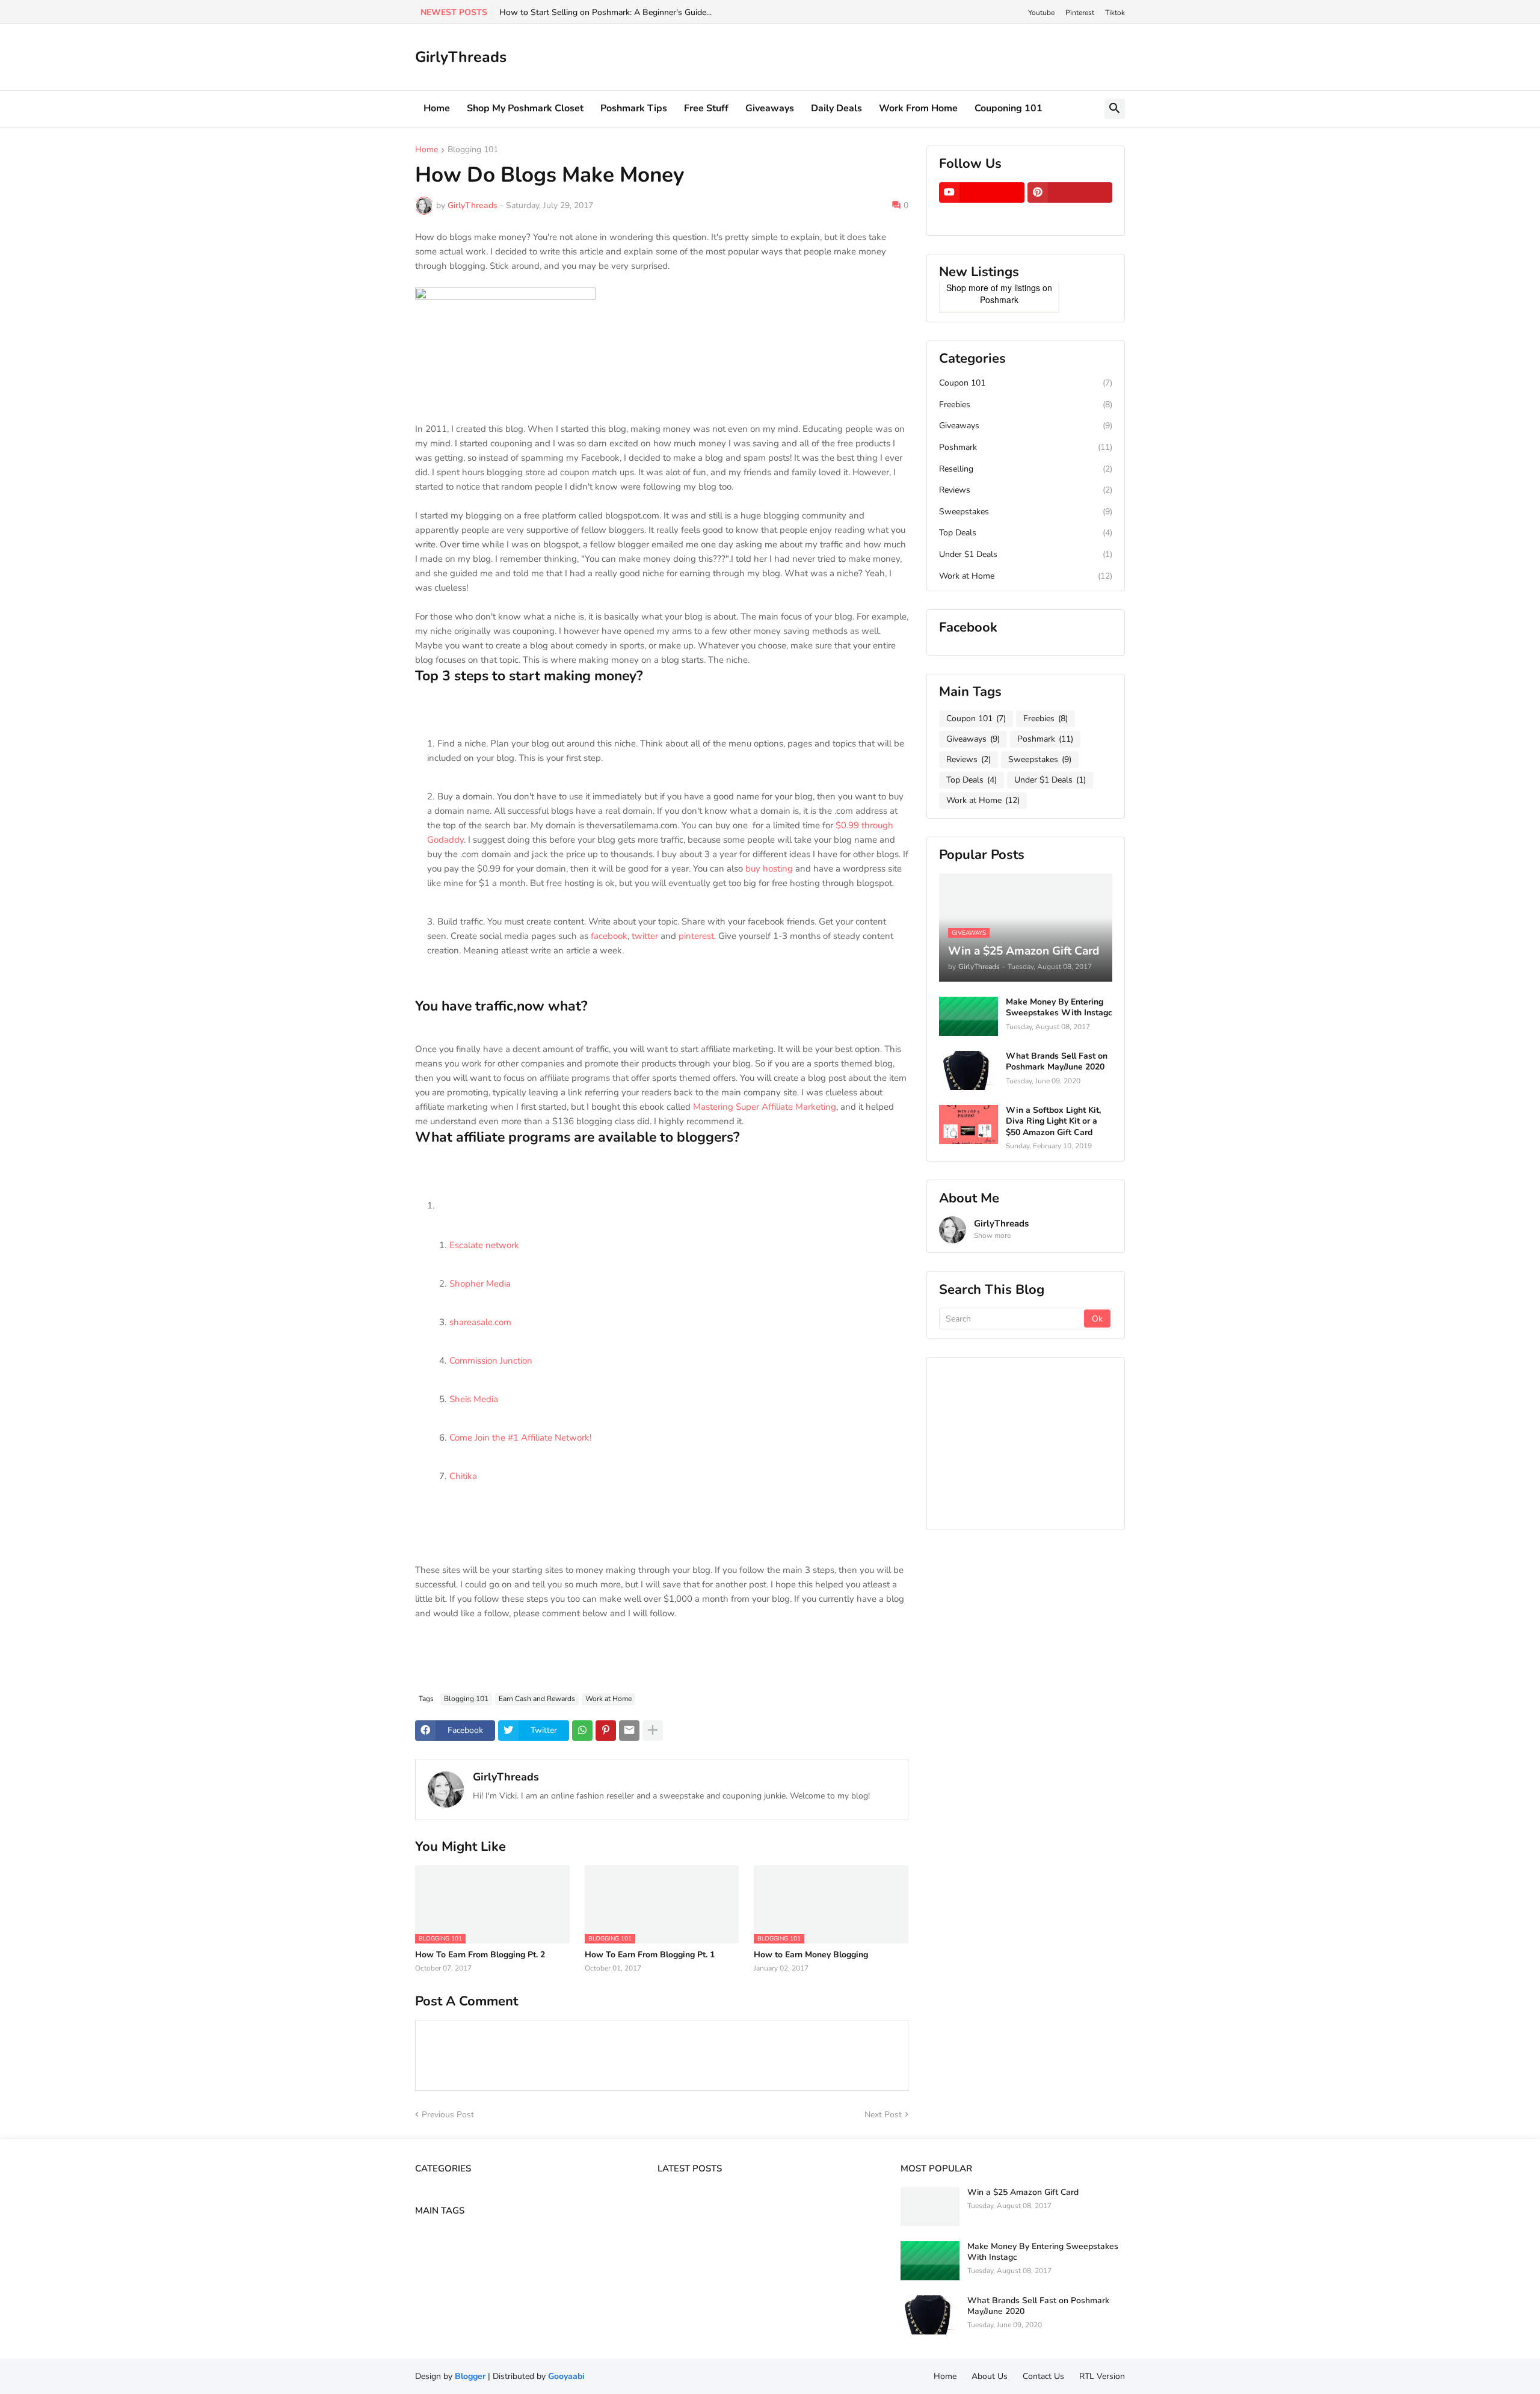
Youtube (1041, 13)
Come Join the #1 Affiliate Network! (520, 1438)
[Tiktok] (982, 216)
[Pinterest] (606, 1731)
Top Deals (1026, 533)
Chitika (463, 1476)
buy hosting (769, 869)
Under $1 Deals (1026, 554)
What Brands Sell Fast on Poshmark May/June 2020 (1057, 1062)
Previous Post (448, 2115)
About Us (990, 2376)
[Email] (629, 1731)
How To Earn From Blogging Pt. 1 (650, 1955)
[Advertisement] (1029, 1442)
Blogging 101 (473, 150)
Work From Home (918, 108)
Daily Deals (836, 108)
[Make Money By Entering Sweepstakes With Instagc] (969, 1016)
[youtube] (982, 192)
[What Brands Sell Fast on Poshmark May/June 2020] (969, 1070)
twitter (645, 936)
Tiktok (1115, 13)
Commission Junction (491, 1361)
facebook (609, 936)
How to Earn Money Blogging (811, 1955)
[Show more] (653, 1731)
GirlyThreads (461, 57)
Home (437, 108)
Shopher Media (480, 1284)
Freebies (1026, 405)
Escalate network (484, 1245)
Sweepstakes (1026, 512)
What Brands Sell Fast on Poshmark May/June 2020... (602, 12)
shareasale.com (480, 1322)
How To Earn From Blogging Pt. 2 (480, 1955)
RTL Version (1102, 2376)
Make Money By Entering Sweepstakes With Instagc (1059, 1008)
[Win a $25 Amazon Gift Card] (930, 2207)
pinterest (696, 936)
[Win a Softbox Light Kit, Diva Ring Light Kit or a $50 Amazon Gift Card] (969, 1125)
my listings (1020, 288)
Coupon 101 (1026, 383)
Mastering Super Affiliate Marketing (765, 1107)
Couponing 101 (1009, 108)
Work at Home (608, 1699)
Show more (992, 1235)
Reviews (1026, 490)
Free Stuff (706, 108)
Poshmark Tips (634, 108)
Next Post (883, 2115)
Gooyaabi (566, 2376)
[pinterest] (1070, 192)
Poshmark (999, 300)
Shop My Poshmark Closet (525, 108)
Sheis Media (474, 1399)
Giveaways (770, 108)
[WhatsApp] (582, 1731)
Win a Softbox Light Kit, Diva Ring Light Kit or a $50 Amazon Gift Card (1053, 1121)
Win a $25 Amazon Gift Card (1023, 2192)
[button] (1115, 109)
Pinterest (1080, 13)
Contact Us (1043, 2376)
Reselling (1026, 469)
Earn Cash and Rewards (537, 1699)
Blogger (470, 2376)
